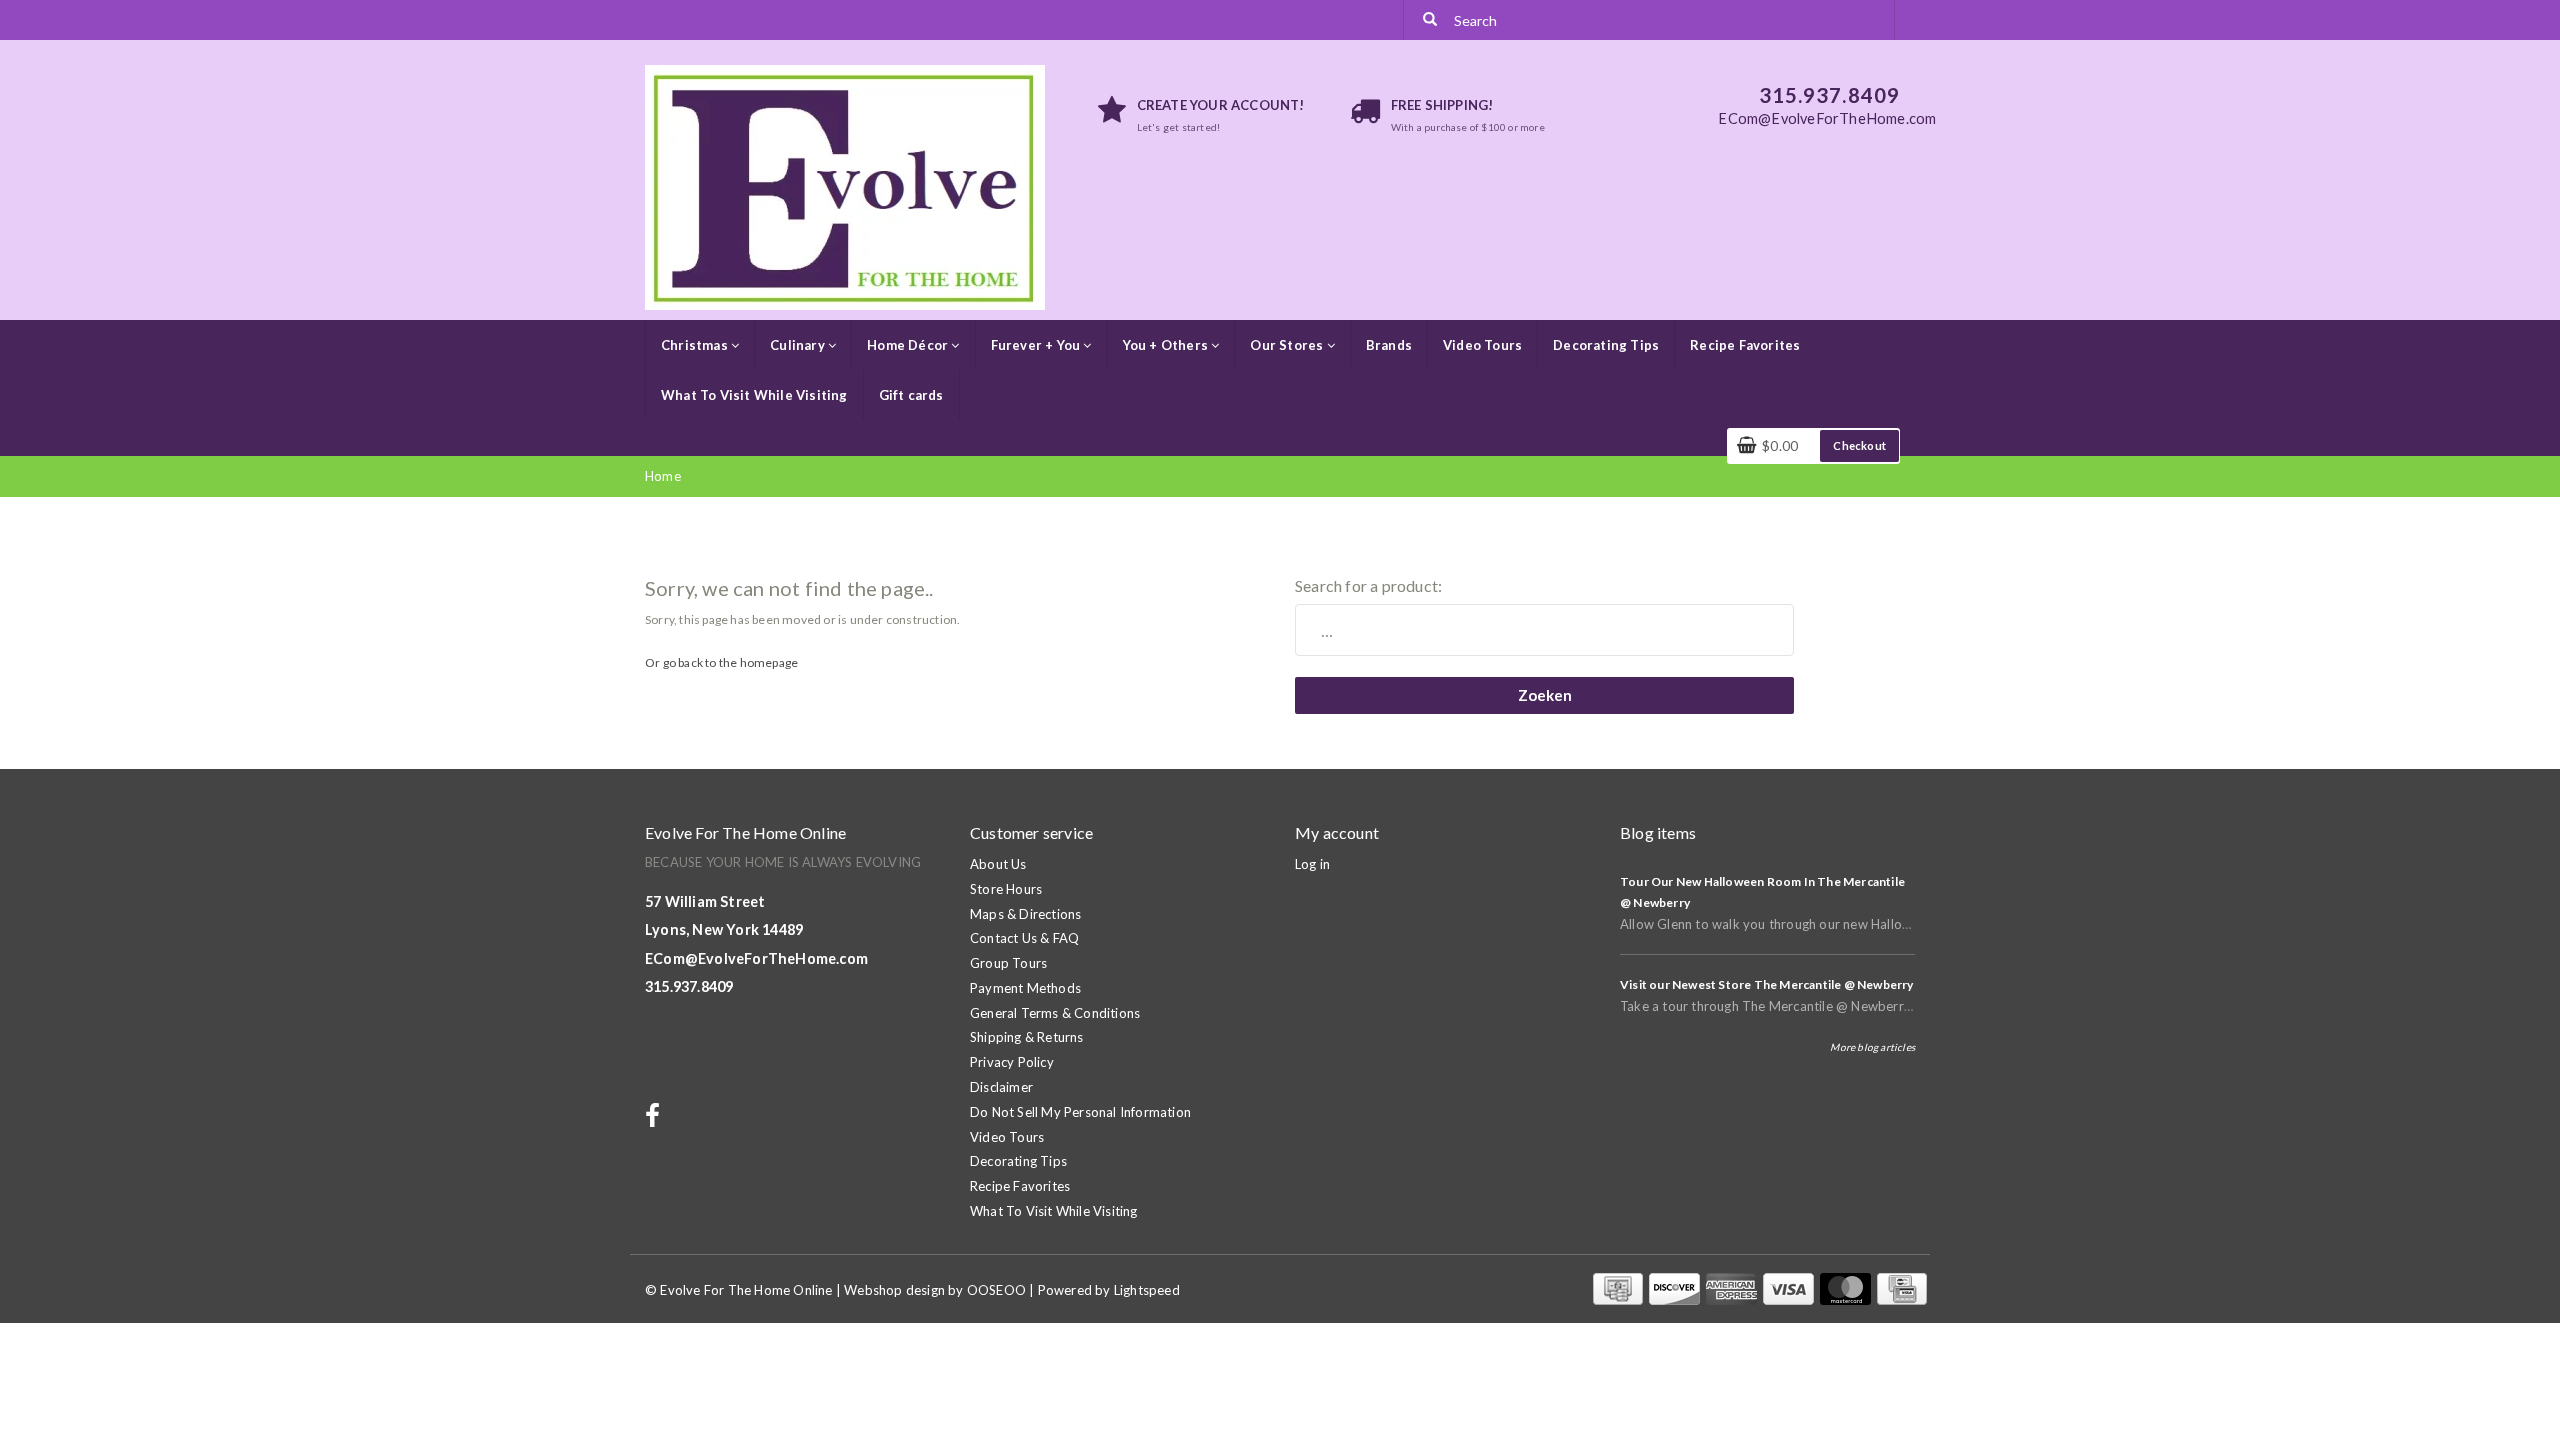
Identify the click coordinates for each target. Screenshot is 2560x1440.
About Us (998, 864)
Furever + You (1037, 345)
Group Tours (1008, 963)
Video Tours (1482, 345)
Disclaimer (1001, 1087)
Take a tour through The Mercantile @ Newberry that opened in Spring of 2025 (1857, 1006)
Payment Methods (1025, 988)
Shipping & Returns (1027, 1037)
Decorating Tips (1606, 345)
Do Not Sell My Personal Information (1080, 1112)
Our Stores (1288, 345)
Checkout (1859, 445)
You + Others (1167, 345)
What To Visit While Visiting (754, 395)
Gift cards (911, 395)
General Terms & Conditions (1055, 1013)
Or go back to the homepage (721, 662)
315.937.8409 (689, 986)
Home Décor (909, 345)
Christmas (696, 345)
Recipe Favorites (1745, 345)
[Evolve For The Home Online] (845, 186)
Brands (1389, 345)
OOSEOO (996, 1290)
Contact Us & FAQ (1024, 938)
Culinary (799, 345)
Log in (1312, 864)
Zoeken (1545, 695)
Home (663, 476)
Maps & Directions (1025, 914)
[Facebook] (655, 1120)
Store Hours (1006, 889)
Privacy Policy (1012, 1062)
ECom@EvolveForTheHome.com (756, 958)
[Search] (1430, 20)
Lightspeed (1147, 1290)
